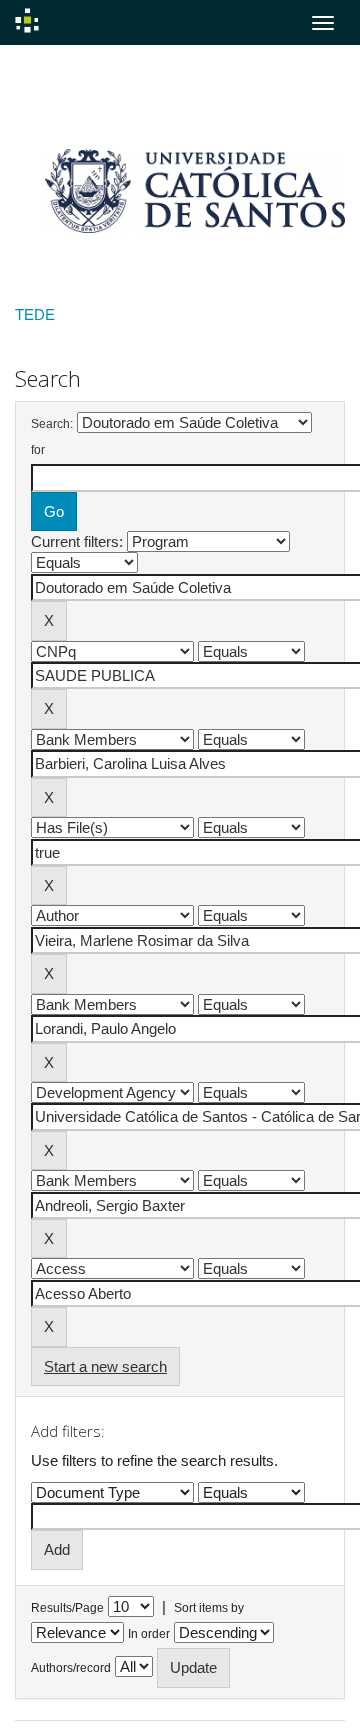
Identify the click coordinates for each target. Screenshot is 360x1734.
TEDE (35, 314)
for (38, 450)
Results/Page (67, 1608)
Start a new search (105, 1366)
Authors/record (71, 1668)
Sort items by (209, 1608)
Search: (52, 424)
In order (149, 1634)
